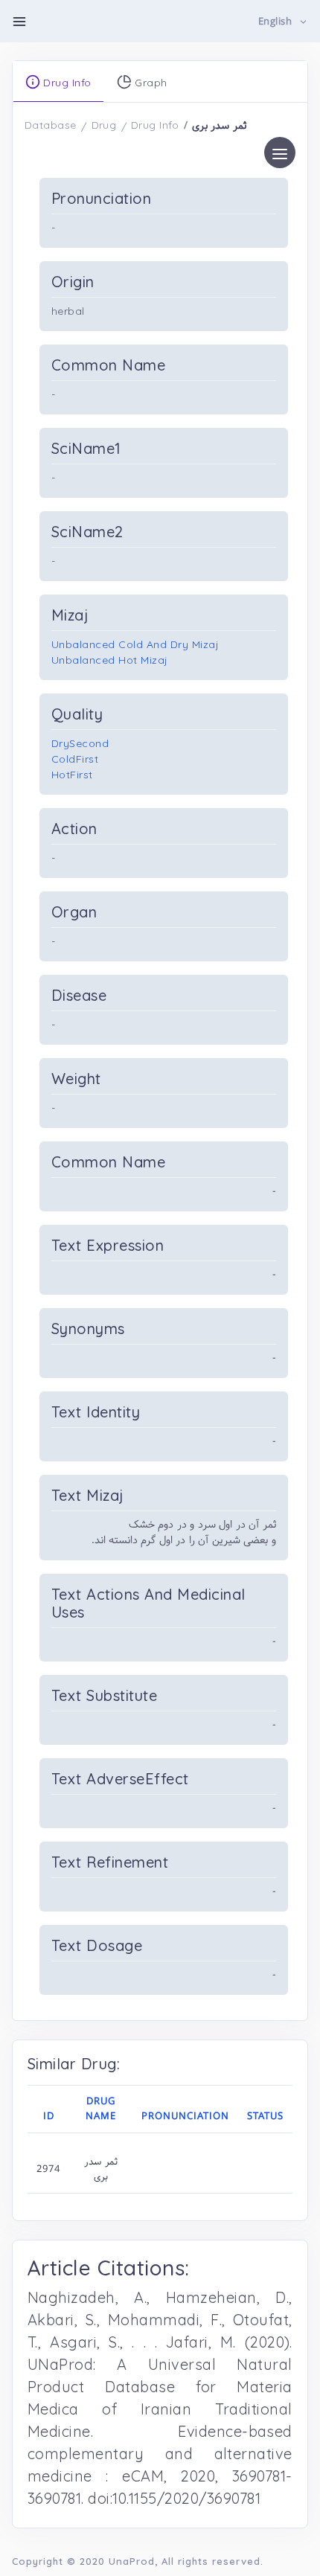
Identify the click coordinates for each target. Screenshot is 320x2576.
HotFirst (72, 775)
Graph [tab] (150, 83)
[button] (283, 22)
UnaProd (132, 2561)
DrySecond (80, 743)
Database (51, 125)
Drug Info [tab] (66, 83)
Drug (104, 125)
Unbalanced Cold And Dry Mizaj (135, 644)
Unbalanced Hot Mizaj (110, 660)
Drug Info (155, 125)
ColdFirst (75, 759)
